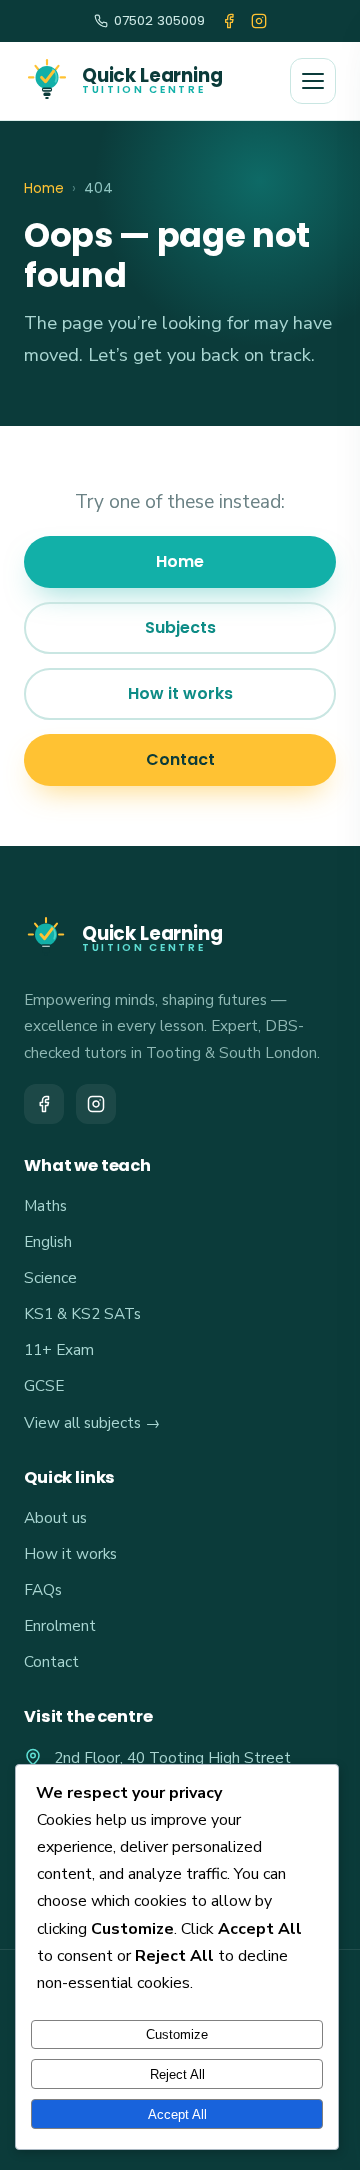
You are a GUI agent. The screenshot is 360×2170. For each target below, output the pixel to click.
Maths (45, 1205)
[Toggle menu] (313, 81)
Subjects (180, 627)
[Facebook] (229, 21)
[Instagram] (259, 21)
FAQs (43, 1589)
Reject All (177, 2074)
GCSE (44, 1385)
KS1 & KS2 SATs (82, 1313)
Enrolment (60, 1625)
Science (50, 1277)
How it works (180, 693)
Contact (180, 759)
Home (44, 188)
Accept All (177, 2114)
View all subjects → (92, 1422)
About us (55, 1517)
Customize (177, 2034)
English (48, 1241)
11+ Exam (59, 1349)
